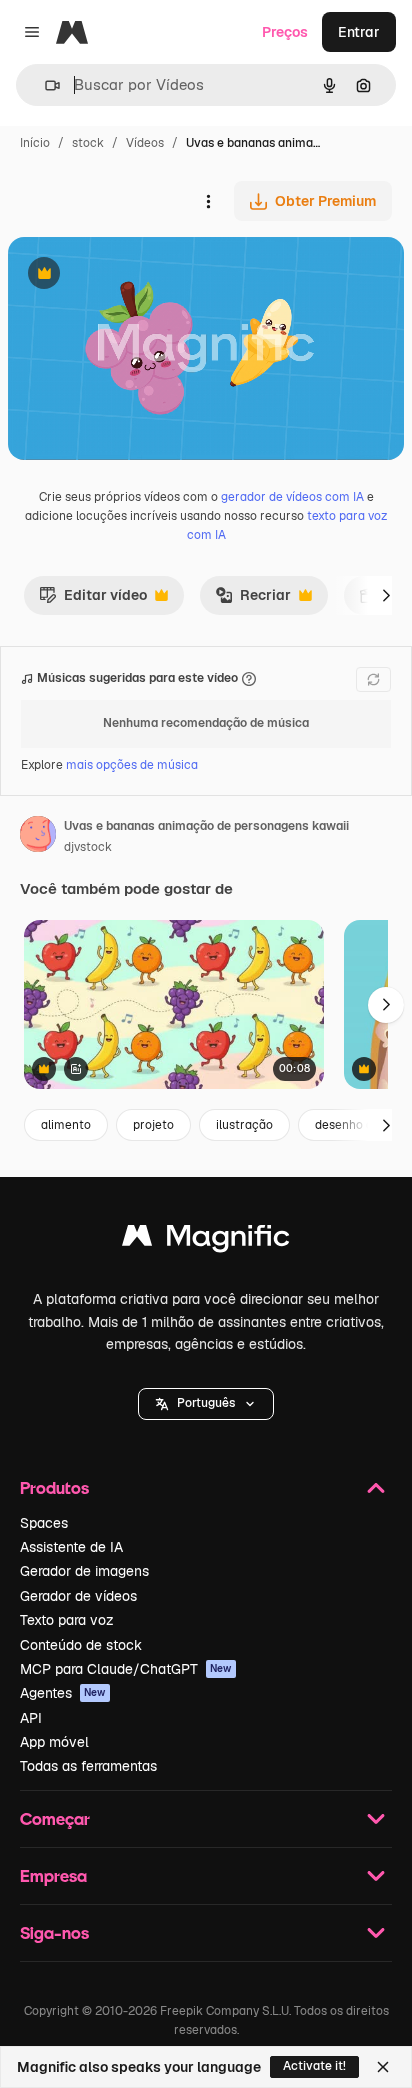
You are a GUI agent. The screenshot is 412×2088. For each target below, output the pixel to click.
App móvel (54, 1742)
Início (35, 143)
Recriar (253, 600)
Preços (285, 32)
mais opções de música (132, 765)
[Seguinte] (386, 595)
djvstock (88, 847)
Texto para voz (67, 1620)
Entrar (359, 32)
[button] (206, 1404)
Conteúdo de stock (81, 1645)
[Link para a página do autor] (38, 837)
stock (88, 143)
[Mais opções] (208, 201)
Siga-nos (54, 1932)
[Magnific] (206, 1240)
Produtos (54, 1487)
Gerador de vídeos (78, 1596)
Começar (55, 1818)
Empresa (53, 1875)
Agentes (63, 1693)
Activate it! (314, 2066)
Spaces (44, 1523)
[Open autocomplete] (44, 85)
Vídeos (145, 143)
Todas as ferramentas (88, 1766)
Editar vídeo (93, 600)
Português (206, 1403)
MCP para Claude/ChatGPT (126, 1669)
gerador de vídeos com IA (292, 497)
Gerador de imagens (84, 1571)
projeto (153, 1125)
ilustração (244, 1125)
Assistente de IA (71, 1547)
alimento (66, 1125)
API (31, 1718)
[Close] (383, 2067)
